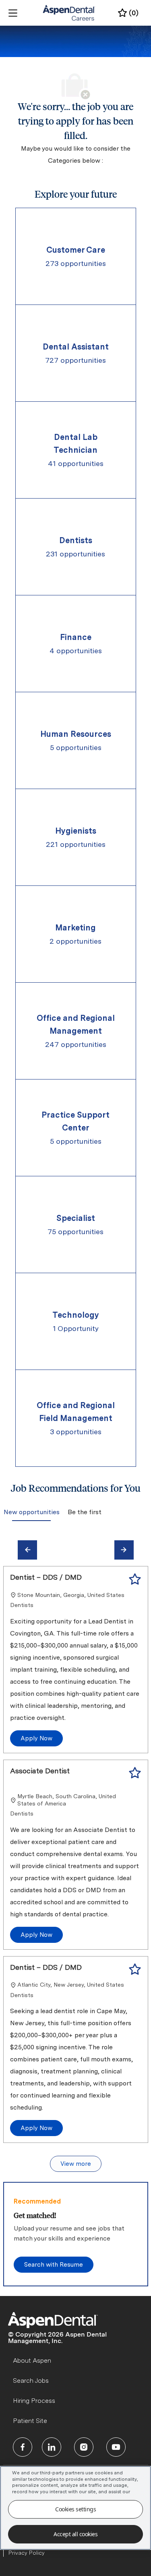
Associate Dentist (40, 1771)
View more (76, 2164)
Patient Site (30, 2421)
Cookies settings (75, 2509)
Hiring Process (34, 2401)
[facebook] (23, 2447)
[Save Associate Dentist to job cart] (135, 1773)
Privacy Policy (27, 2553)
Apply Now (36, 1738)
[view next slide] (124, 1550)
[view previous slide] (27, 1550)
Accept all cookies (75, 2534)
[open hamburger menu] (13, 13)
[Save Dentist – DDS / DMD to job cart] (135, 1579)
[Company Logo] (69, 12)
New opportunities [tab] (31, 1512)
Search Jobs (31, 2381)
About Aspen (32, 2360)
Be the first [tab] (84, 1512)
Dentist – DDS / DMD (46, 1577)
